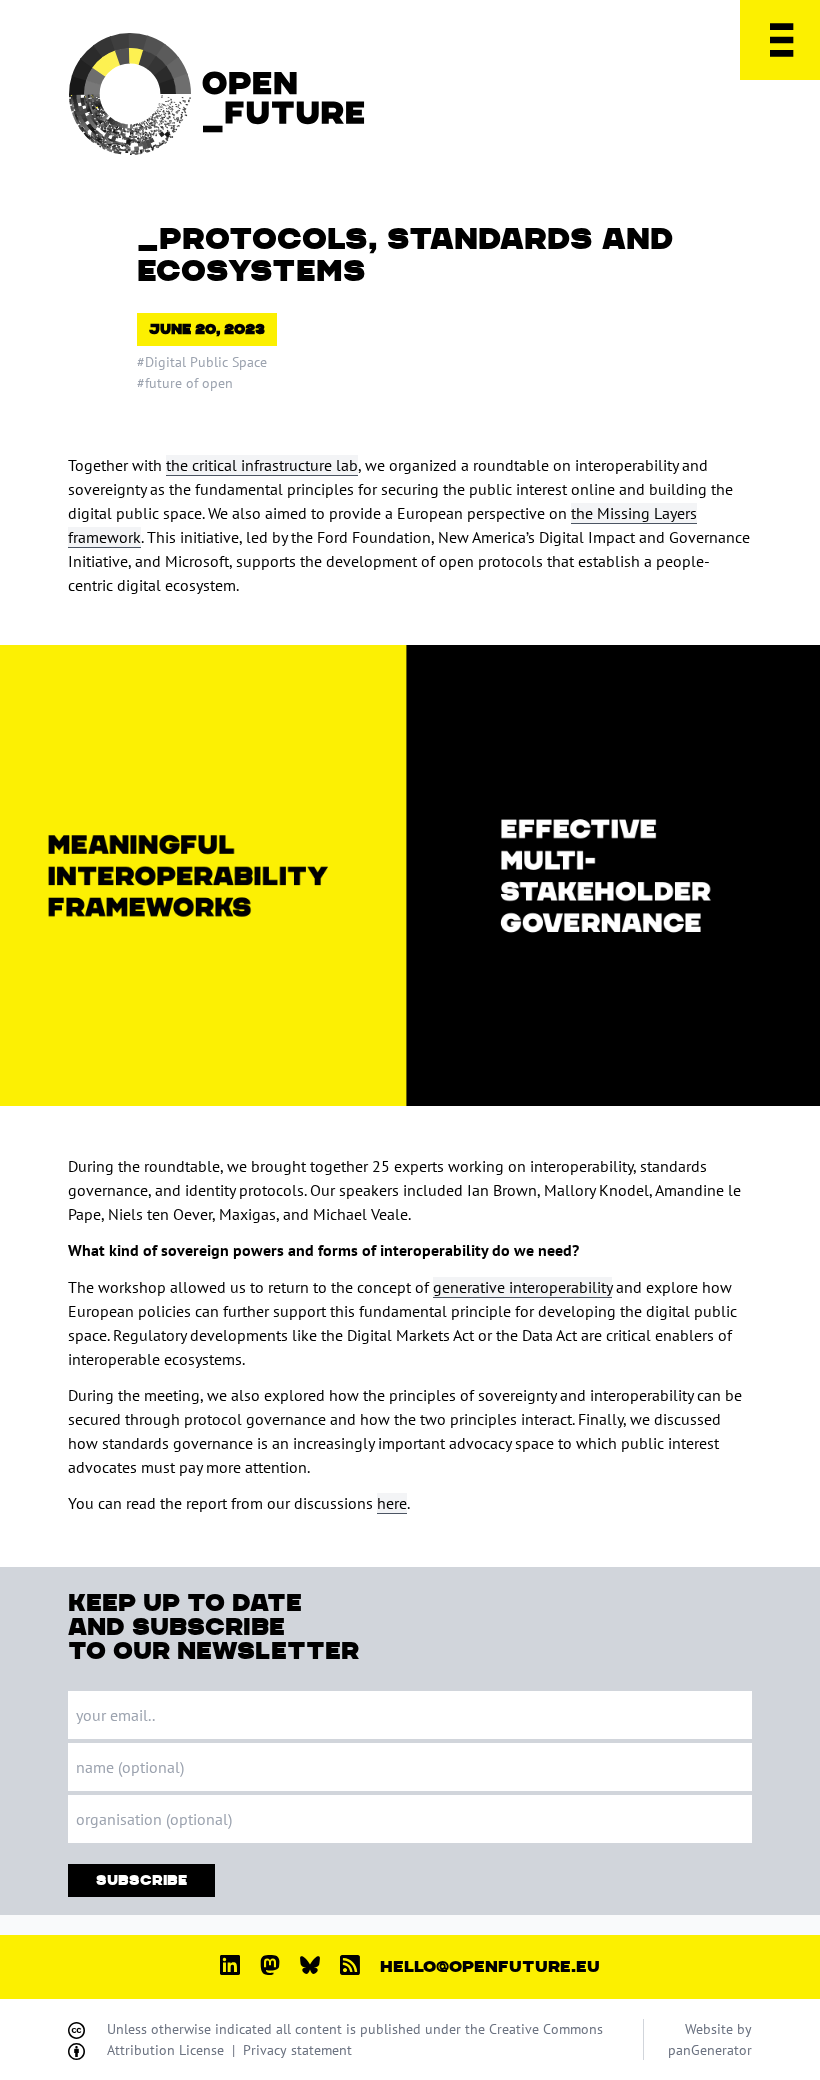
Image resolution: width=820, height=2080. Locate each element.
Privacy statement (297, 2050)
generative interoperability (522, 1287)
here (392, 1503)
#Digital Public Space (202, 362)
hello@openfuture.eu (490, 1967)
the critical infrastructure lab (262, 465)
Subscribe (141, 1880)
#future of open (185, 383)
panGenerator (710, 2050)
